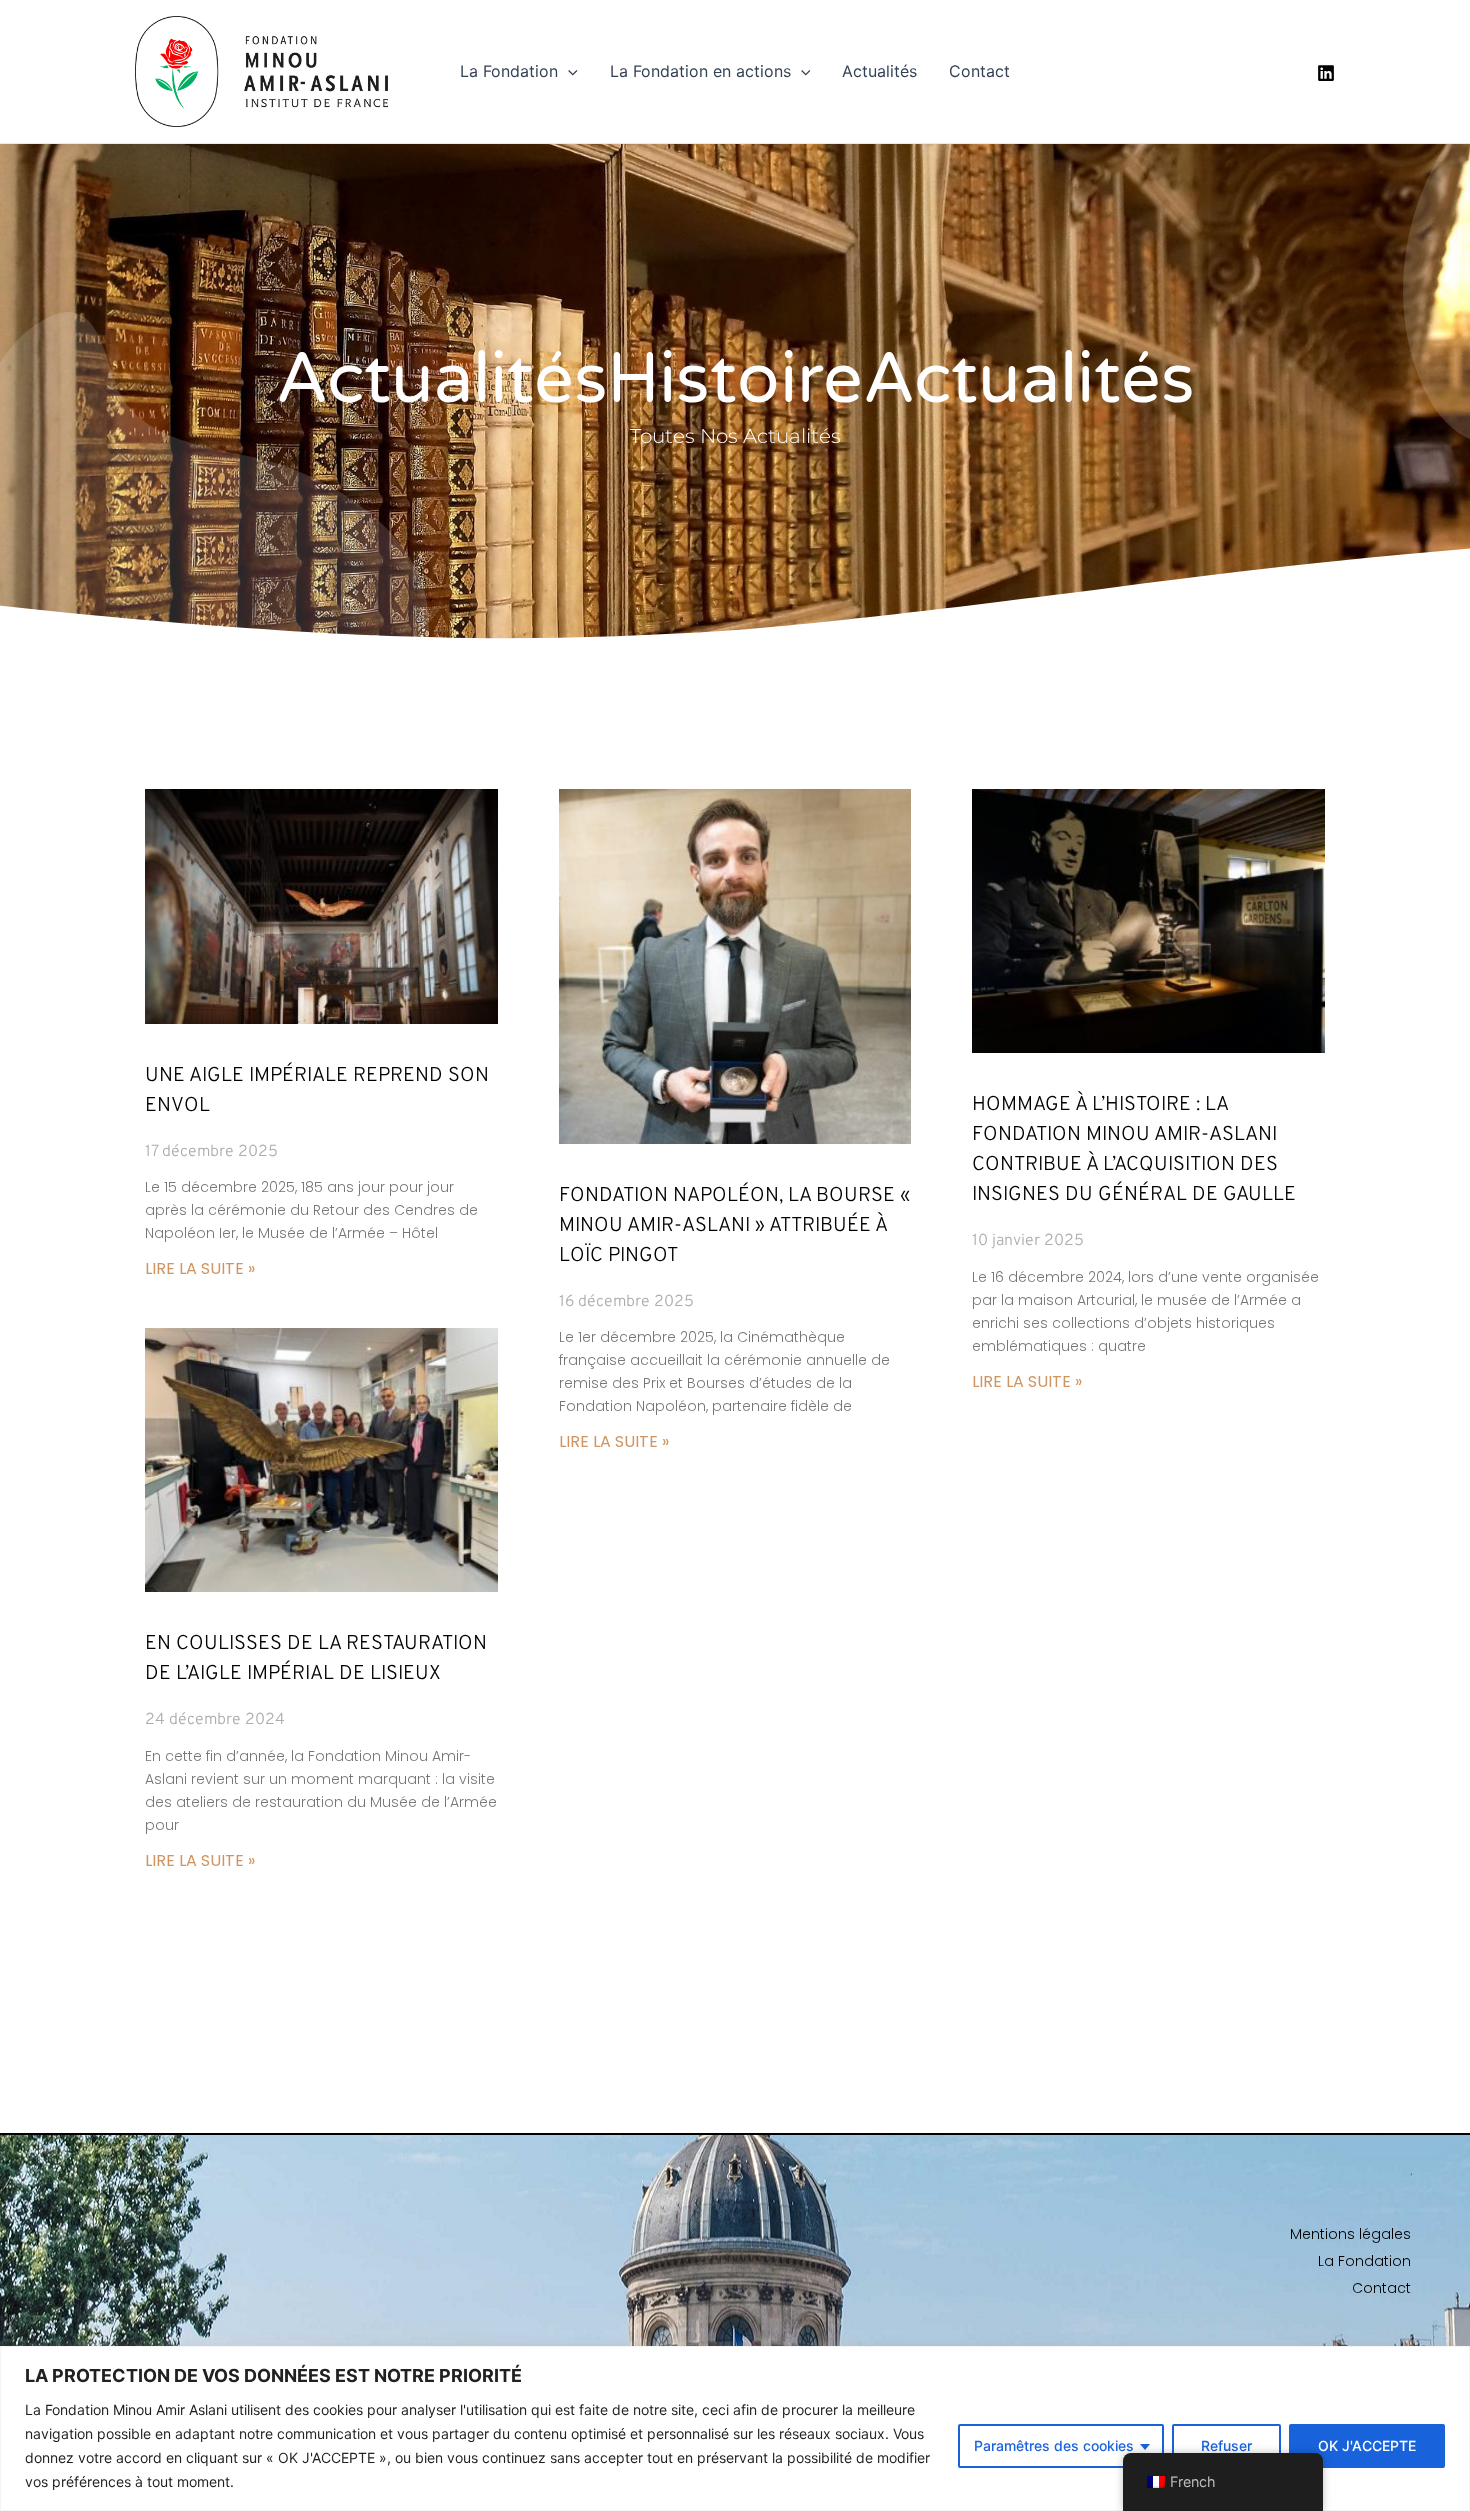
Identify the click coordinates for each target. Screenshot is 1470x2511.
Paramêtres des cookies (1054, 2445)
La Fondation (509, 71)
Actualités (879, 71)
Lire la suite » (200, 1268)
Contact (979, 71)
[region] (735, 2428)
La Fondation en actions (700, 71)
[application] (568, 71)
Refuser (1226, 2445)
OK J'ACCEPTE (1367, 2445)
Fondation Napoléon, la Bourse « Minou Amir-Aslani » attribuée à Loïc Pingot (734, 1226)
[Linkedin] (1326, 73)
